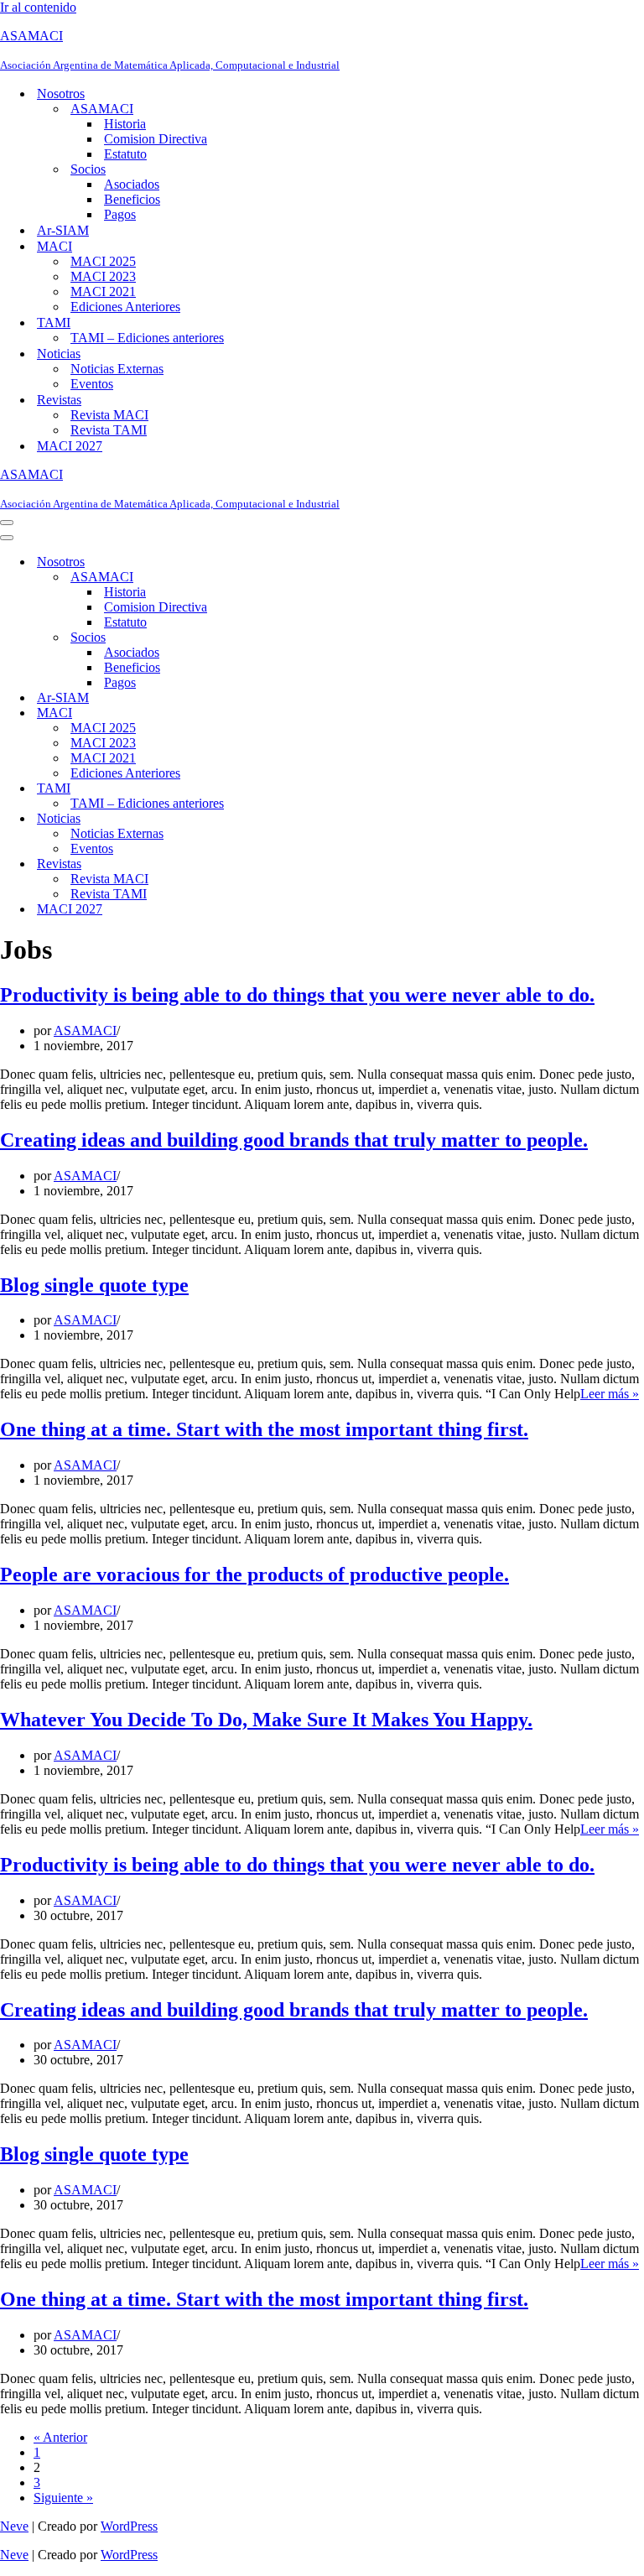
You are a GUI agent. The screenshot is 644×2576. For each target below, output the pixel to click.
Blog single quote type (94, 1285)
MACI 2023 (103, 276)
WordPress (129, 2526)
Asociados (132, 184)
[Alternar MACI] (293, 713)
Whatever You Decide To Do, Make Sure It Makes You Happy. (266, 1720)
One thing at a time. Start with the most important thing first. (264, 1429)
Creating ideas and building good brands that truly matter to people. (294, 1140)
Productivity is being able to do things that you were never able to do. (297, 995)
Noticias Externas (117, 369)
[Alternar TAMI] (293, 789)
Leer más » (610, 1394)
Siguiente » (63, 2498)
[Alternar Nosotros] (293, 562)
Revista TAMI (109, 430)
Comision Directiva (156, 139)
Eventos (92, 384)
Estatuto (125, 154)
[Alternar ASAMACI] (293, 578)
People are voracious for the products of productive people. (254, 1574)
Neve (14, 2526)
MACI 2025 (103, 261)
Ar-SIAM (63, 230)
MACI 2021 (103, 291)
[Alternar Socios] (293, 638)
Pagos (120, 214)
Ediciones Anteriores (125, 307)
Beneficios (132, 199)
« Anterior (60, 2437)
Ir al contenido (38, 7)
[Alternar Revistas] (293, 864)
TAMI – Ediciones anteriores (147, 338)
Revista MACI (109, 415)
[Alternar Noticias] (293, 819)
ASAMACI (85, 1030)
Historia (125, 124)
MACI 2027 (70, 446)
